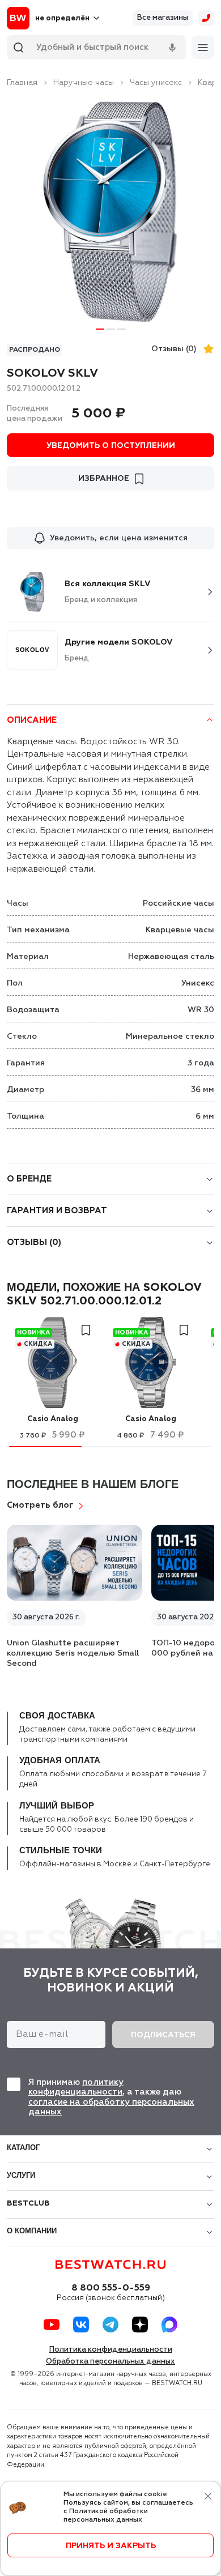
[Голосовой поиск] (172, 48)
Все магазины (163, 18)
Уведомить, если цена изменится (119, 538)
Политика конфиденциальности (111, 2350)
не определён (62, 18)
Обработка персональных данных (110, 2362)
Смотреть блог (40, 1505)
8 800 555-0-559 (111, 2288)
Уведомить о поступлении (111, 446)
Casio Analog (53, 1419)
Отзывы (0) (174, 349)
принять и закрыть (111, 2546)
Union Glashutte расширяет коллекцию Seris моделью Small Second (73, 1653)
